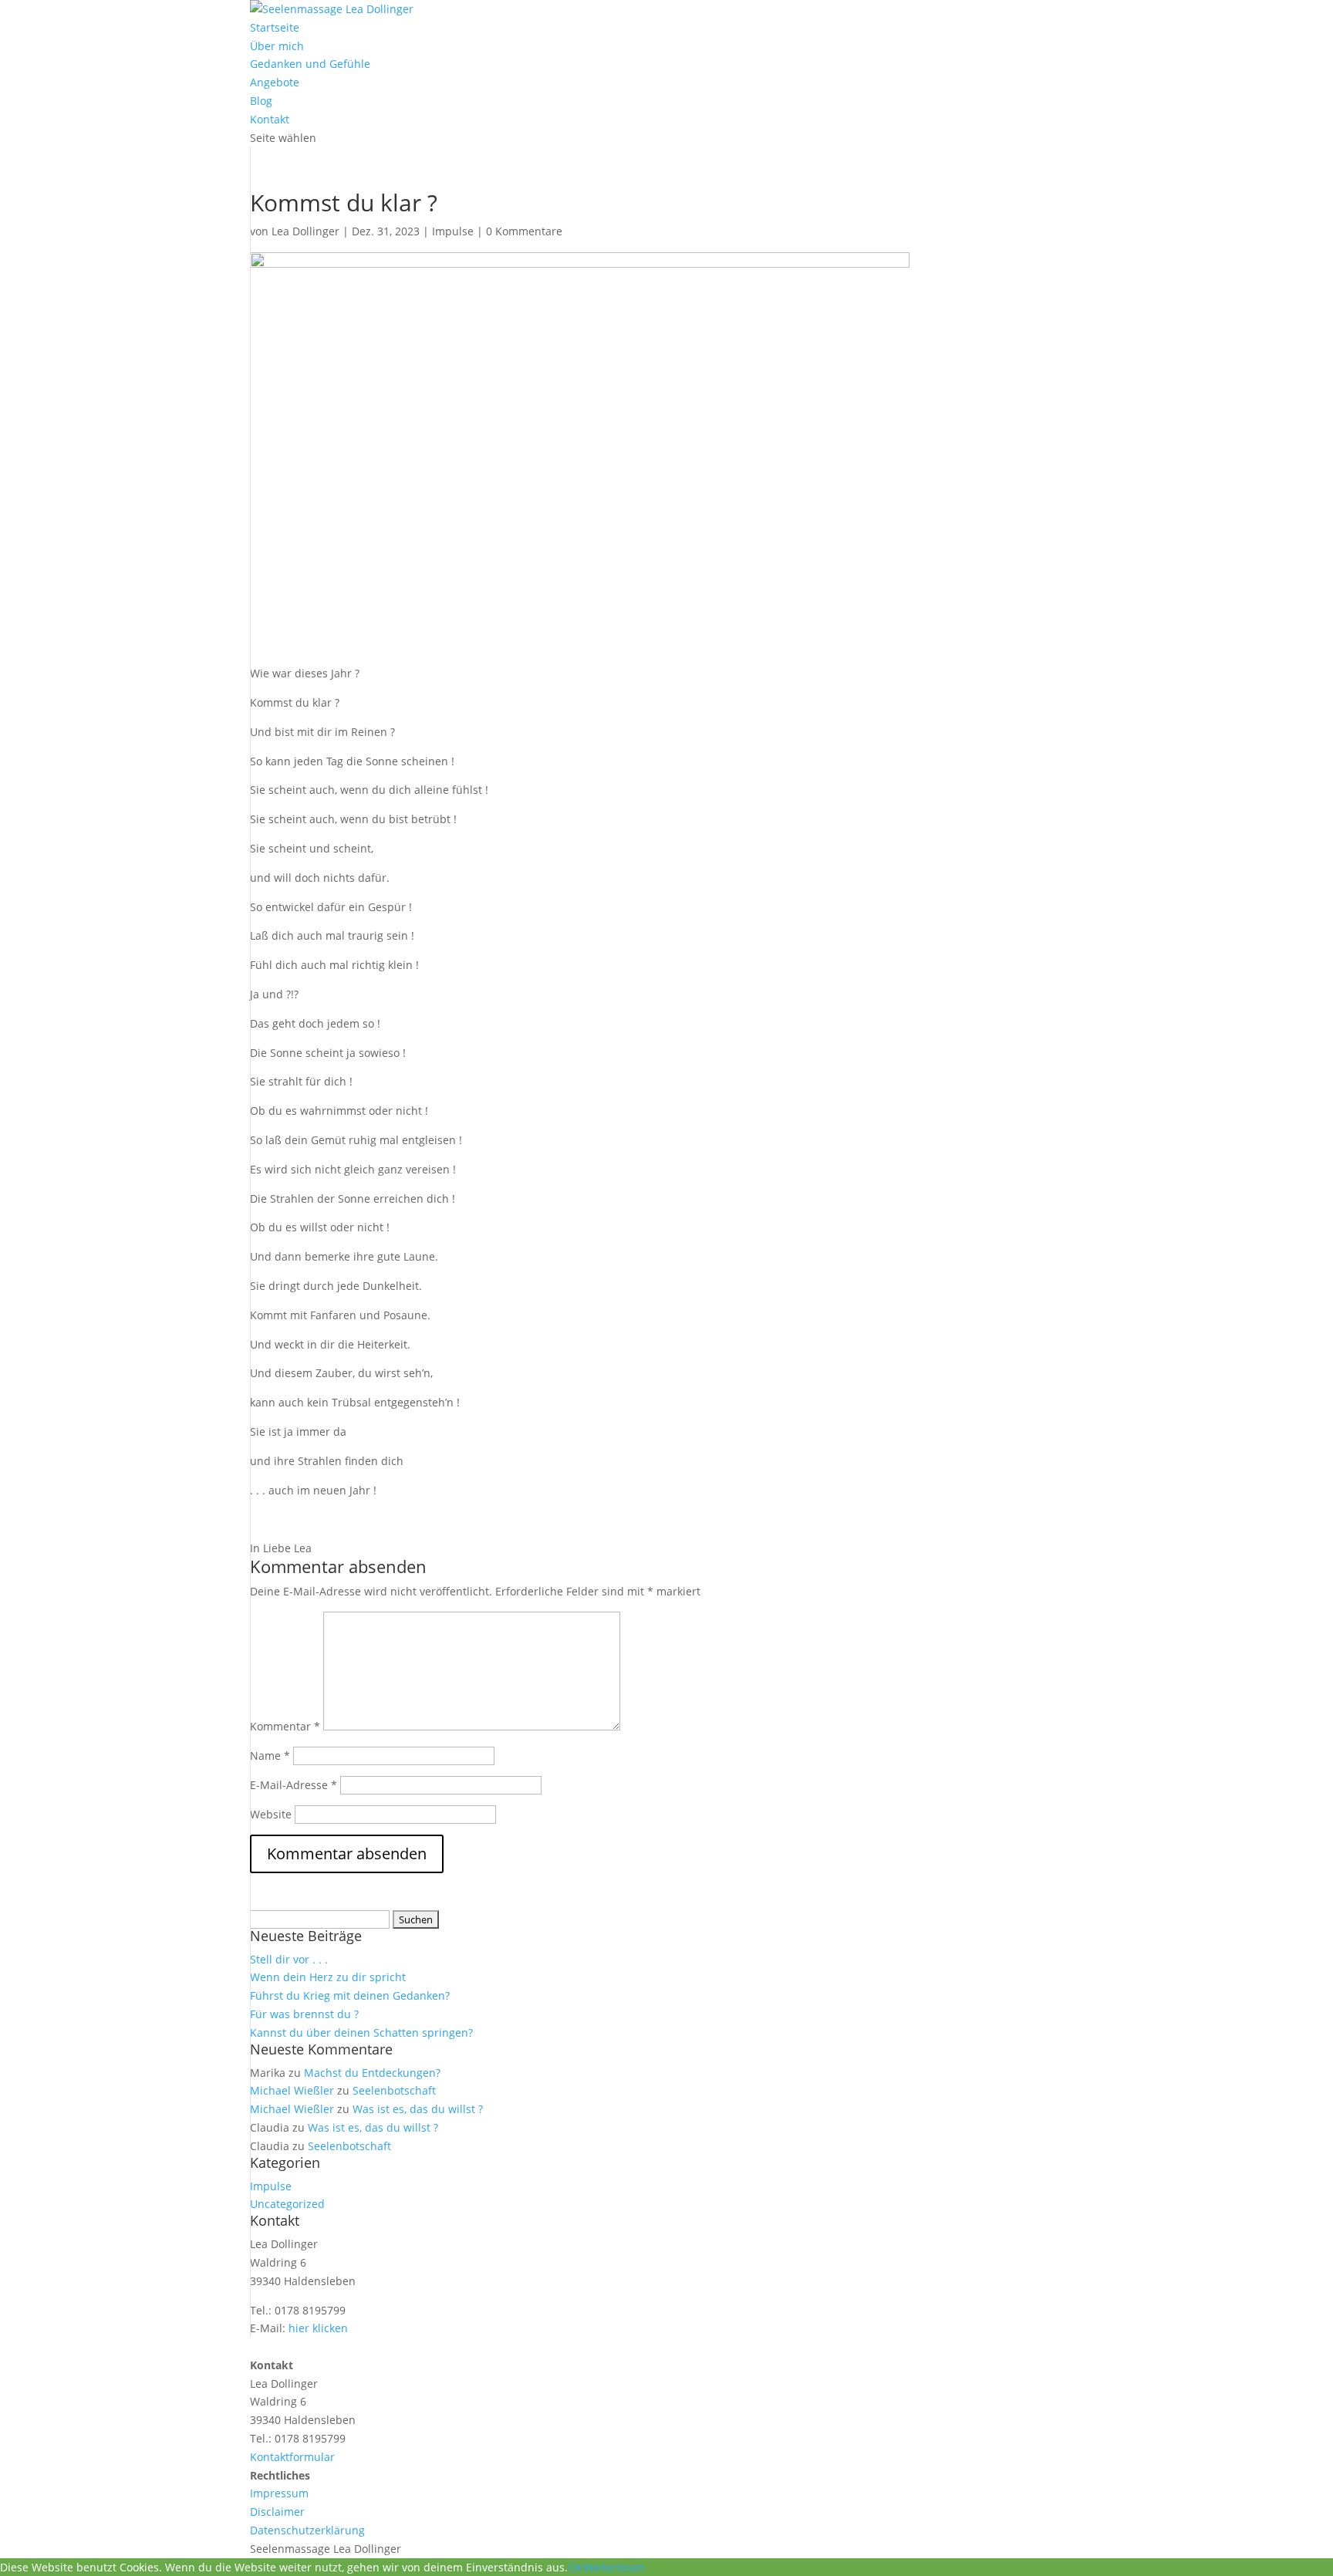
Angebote (275, 82)
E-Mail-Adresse (294, 1785)
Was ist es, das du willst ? (418, 2109)
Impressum (279, 2493)
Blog (261, 101)
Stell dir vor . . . (289, 1959)
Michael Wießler (292, 2090)
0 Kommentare (524, 231)
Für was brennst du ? (304, 2014)
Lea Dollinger (305, 231)
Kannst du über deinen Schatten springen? (361, 2032)
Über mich (277, 46)
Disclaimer (277, 2512)
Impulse (453, 231)
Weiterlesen (614, 2567)
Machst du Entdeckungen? (372, 2073)
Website (271, 1814)
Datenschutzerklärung (307, 2530)
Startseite (275, 27)
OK (575, 2567)
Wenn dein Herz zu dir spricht (328, 1977)
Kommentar (285, 1726)
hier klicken (318, 2328)
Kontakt (270, 119)
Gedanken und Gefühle (310, 64)
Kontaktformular (292, 2457)
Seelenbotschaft (394, 2090)
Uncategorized (287, 2204)
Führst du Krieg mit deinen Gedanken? (350, 1995)
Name (270, 1756)
